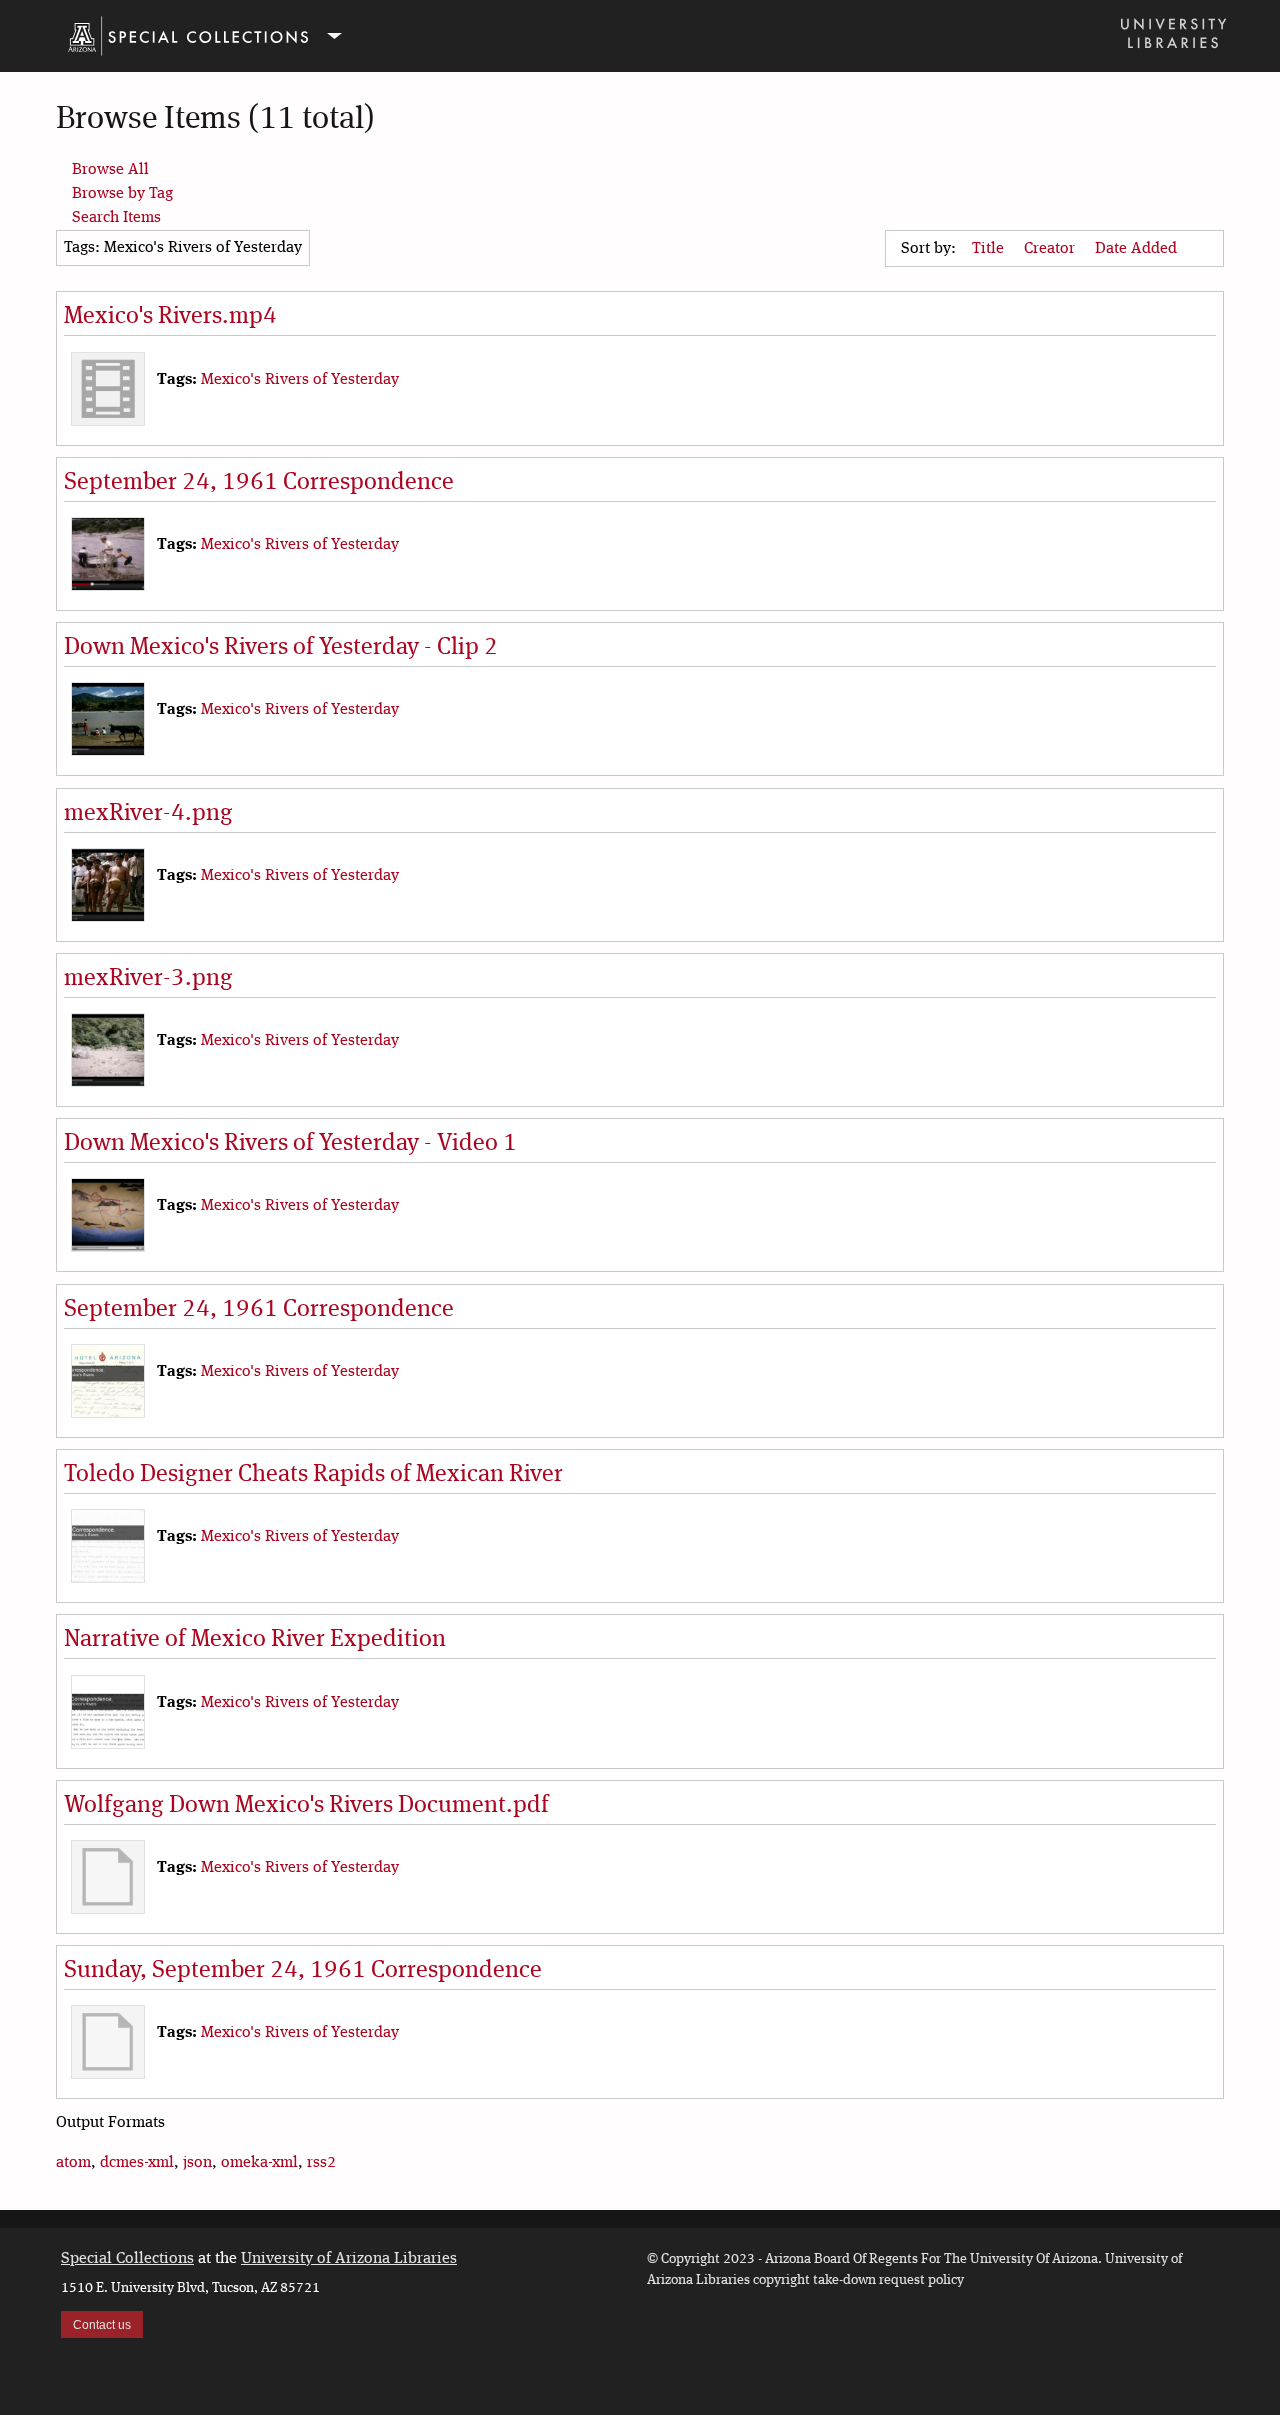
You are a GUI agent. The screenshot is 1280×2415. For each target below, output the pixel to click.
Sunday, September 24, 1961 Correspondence (303, 1971)
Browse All (110, 170)
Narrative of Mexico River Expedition (255, 1640)
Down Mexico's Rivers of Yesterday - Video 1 (290, 1144)
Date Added (1138, 249)
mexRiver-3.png (148, 979)
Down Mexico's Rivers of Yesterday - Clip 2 (281, 648)
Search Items (116, 218)
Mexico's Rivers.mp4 (170, 317)
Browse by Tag (122, 194)
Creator (1051, 249)
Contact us (102, 2325)
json (197, 2163)
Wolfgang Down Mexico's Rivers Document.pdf (306, 1806)
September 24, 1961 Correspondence (259, 483)
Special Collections (127, 2259)
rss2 (321, 2163)
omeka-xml (259, 2163)
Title (990, 249)
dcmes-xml (137, 2163)
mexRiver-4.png (148, 814)
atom (73, 2163)
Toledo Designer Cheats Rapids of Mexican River (313, 1475)
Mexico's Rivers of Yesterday (300, 380)
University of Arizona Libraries (349, 2259)
